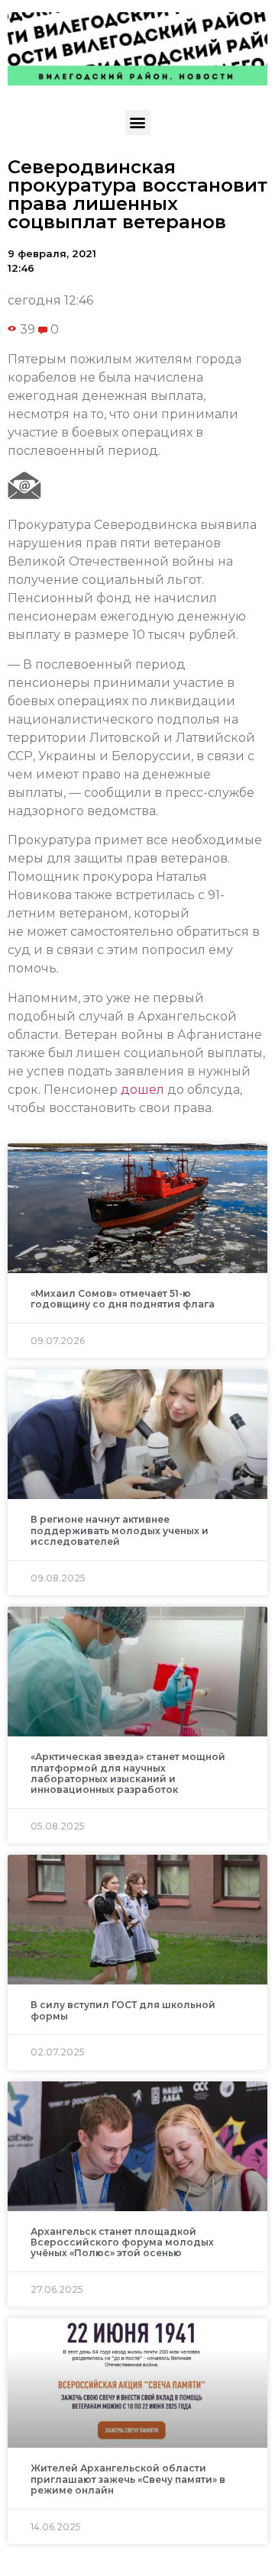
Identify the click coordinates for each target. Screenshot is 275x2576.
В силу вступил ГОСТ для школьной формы (123, 2010)
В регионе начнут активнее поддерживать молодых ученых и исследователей (120, 1530)
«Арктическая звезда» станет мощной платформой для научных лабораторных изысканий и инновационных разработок (128, 1773)
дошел (142, 1090)
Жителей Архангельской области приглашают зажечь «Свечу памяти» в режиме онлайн (128, 2479)
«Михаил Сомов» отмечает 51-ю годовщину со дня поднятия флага (123, 1299)
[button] (138, 123)
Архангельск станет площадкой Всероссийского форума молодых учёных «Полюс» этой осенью (122, 2242)
